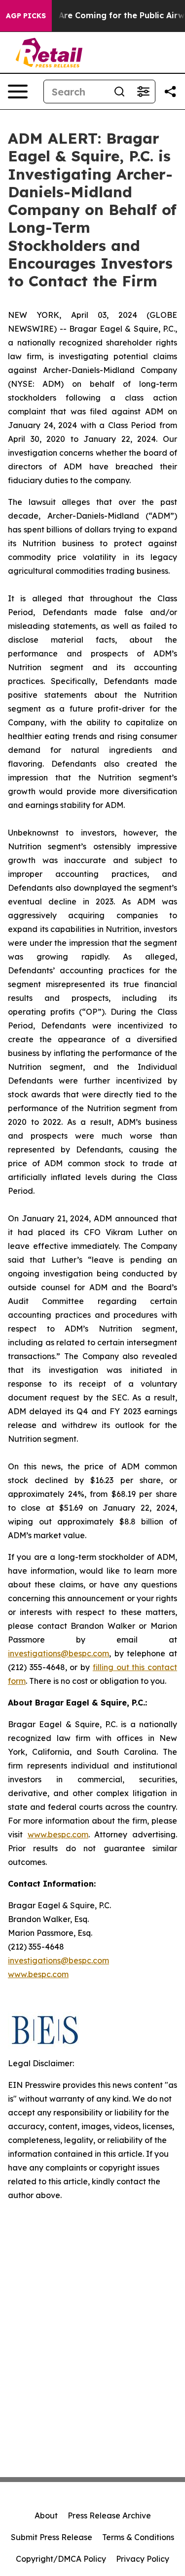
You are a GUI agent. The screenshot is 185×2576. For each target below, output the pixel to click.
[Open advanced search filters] (143, 92)
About (46, 2515)
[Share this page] (170, 92)
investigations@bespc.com (58, 1653)
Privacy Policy (143, 2559)
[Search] (119, 92)
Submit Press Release (52, 2537)
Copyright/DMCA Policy (61, 2559)
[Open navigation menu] (18, 92)
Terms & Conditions (138, 2537)
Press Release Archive (109, 2515)
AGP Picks (26, 16)
